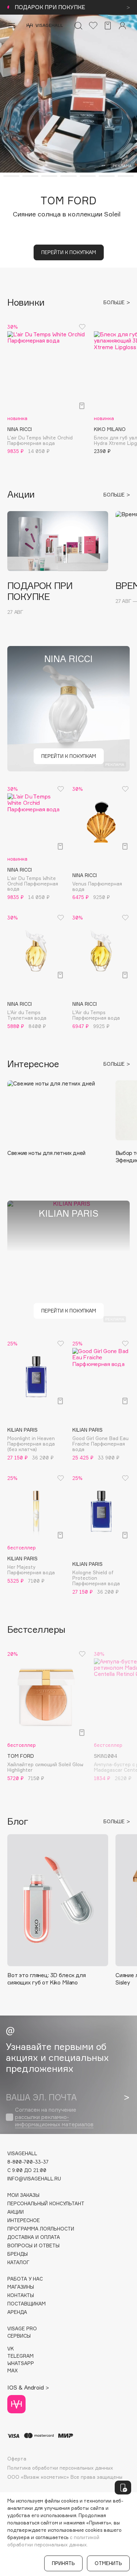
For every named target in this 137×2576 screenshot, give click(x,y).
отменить (108, 2563)
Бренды (18, 2254)
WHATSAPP (21, 2363)
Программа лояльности (41, 2229)
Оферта (17, 2459)
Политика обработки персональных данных (60, 2468)
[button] (11, 176)
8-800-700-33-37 (28, 2162)
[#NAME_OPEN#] (123, 2488)
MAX (12, 2371)
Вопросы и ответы (33, 2246)
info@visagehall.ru (34, 2179)
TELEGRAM (20, 2356)
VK (11, 2349)
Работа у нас (25, 2279)
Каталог (18, 2263)
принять (63, 2563)
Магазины (21, 2287)
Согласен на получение (54, 2117)
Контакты (21, 2295)
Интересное (24, 2220)
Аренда (17, 2312)
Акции (16, 2212)
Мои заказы (23, 2195)
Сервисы (19, 2336)
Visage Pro (22, 2329)
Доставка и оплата (34, 2237)
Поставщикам (26, 2304)
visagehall (22, 2154)
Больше (115, 303)
